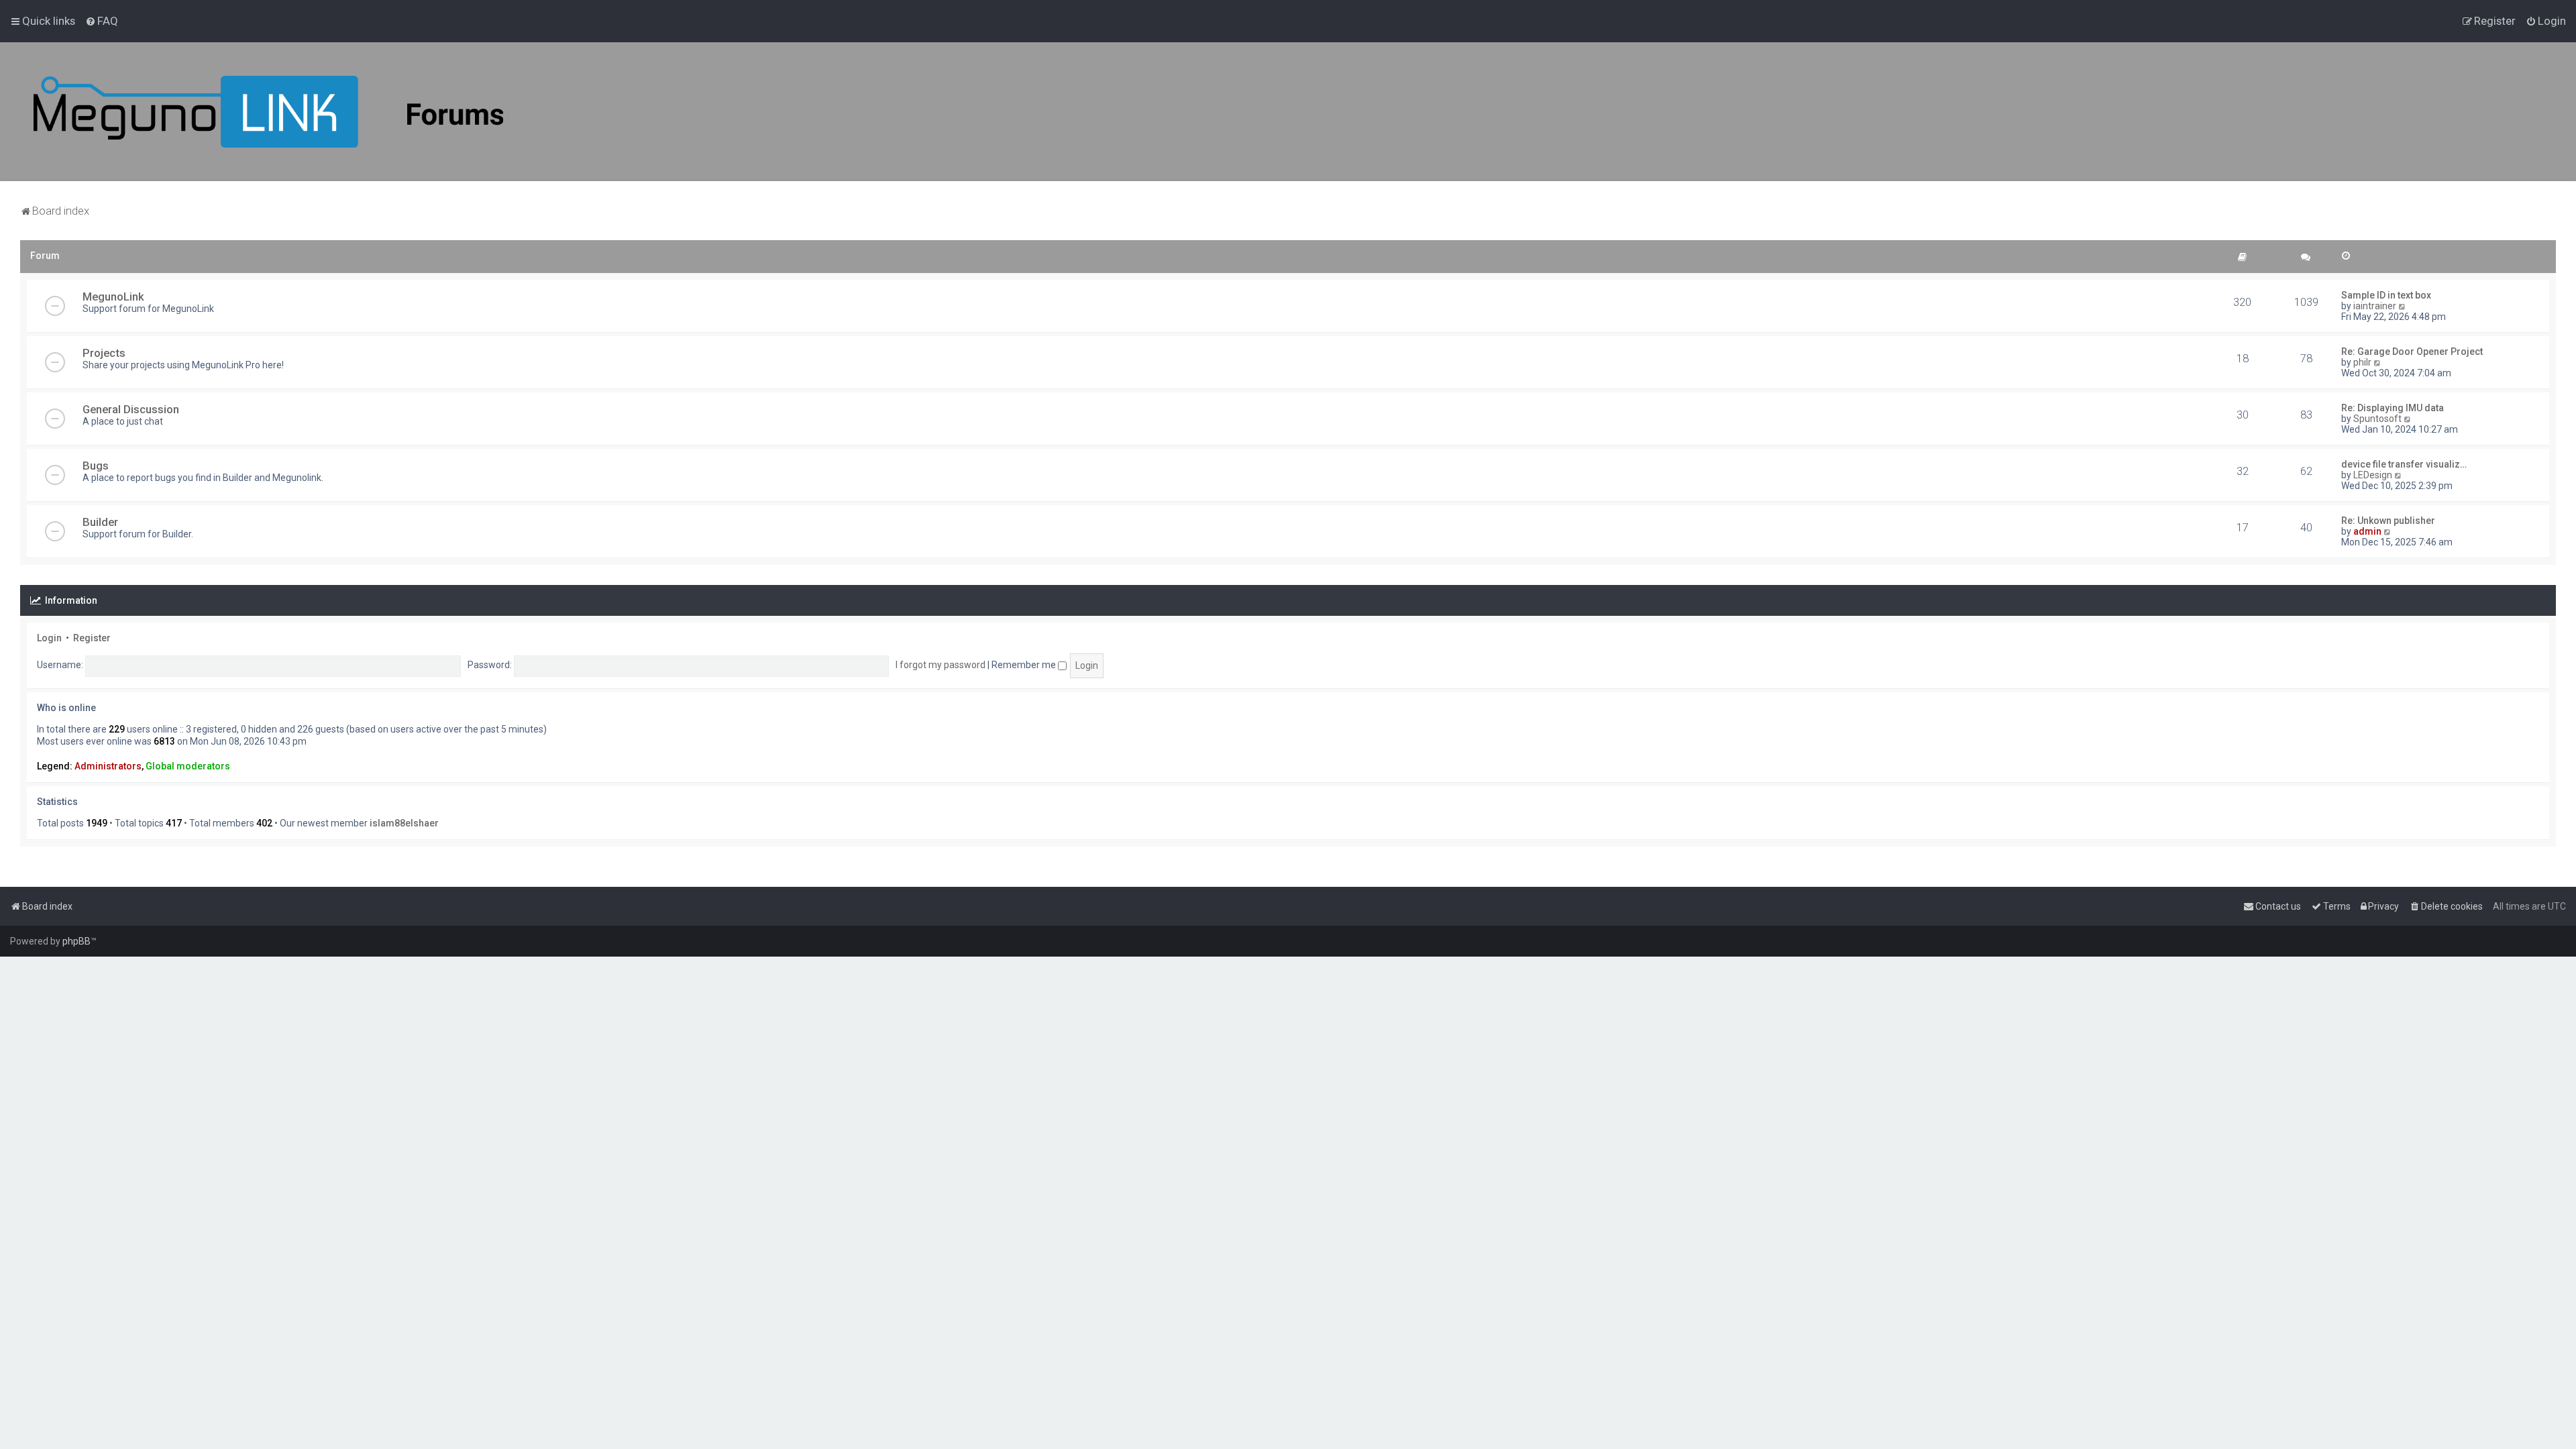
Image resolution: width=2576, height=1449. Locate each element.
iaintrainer (2375, 306)
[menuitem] (102, 21)
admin (2367, 531)
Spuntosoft (2377, 419)
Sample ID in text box (2386, 295)
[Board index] (268, 112)
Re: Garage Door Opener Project (2412, 352)
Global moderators (188, 766)
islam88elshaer (404, 823)
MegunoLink (113, 297)
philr (2362, 362)
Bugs (96, 466)
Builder (100, 522)
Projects (104, 353)
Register (92, 638)
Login (49, 638)
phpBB (76, 941)
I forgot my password (941, 665)
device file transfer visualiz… (2404, 464)
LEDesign (2373, 475)
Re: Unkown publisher (2388, 521)
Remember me (1025, 665)
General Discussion (131, 409)
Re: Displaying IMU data (2393, 408)
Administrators (108, 766)
